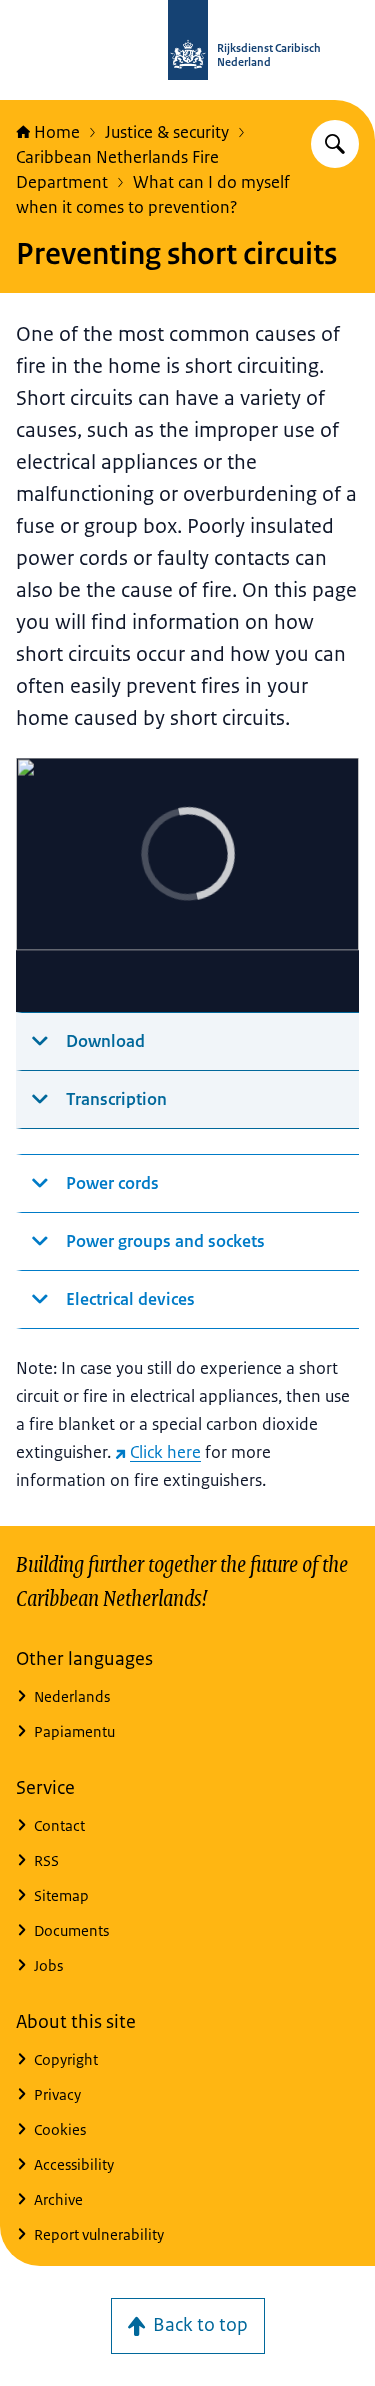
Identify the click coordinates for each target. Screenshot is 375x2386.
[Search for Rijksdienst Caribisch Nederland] (335, 144)
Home (57, 132)
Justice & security (167, 132)
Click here (165, 1452)
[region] (187, 885)
